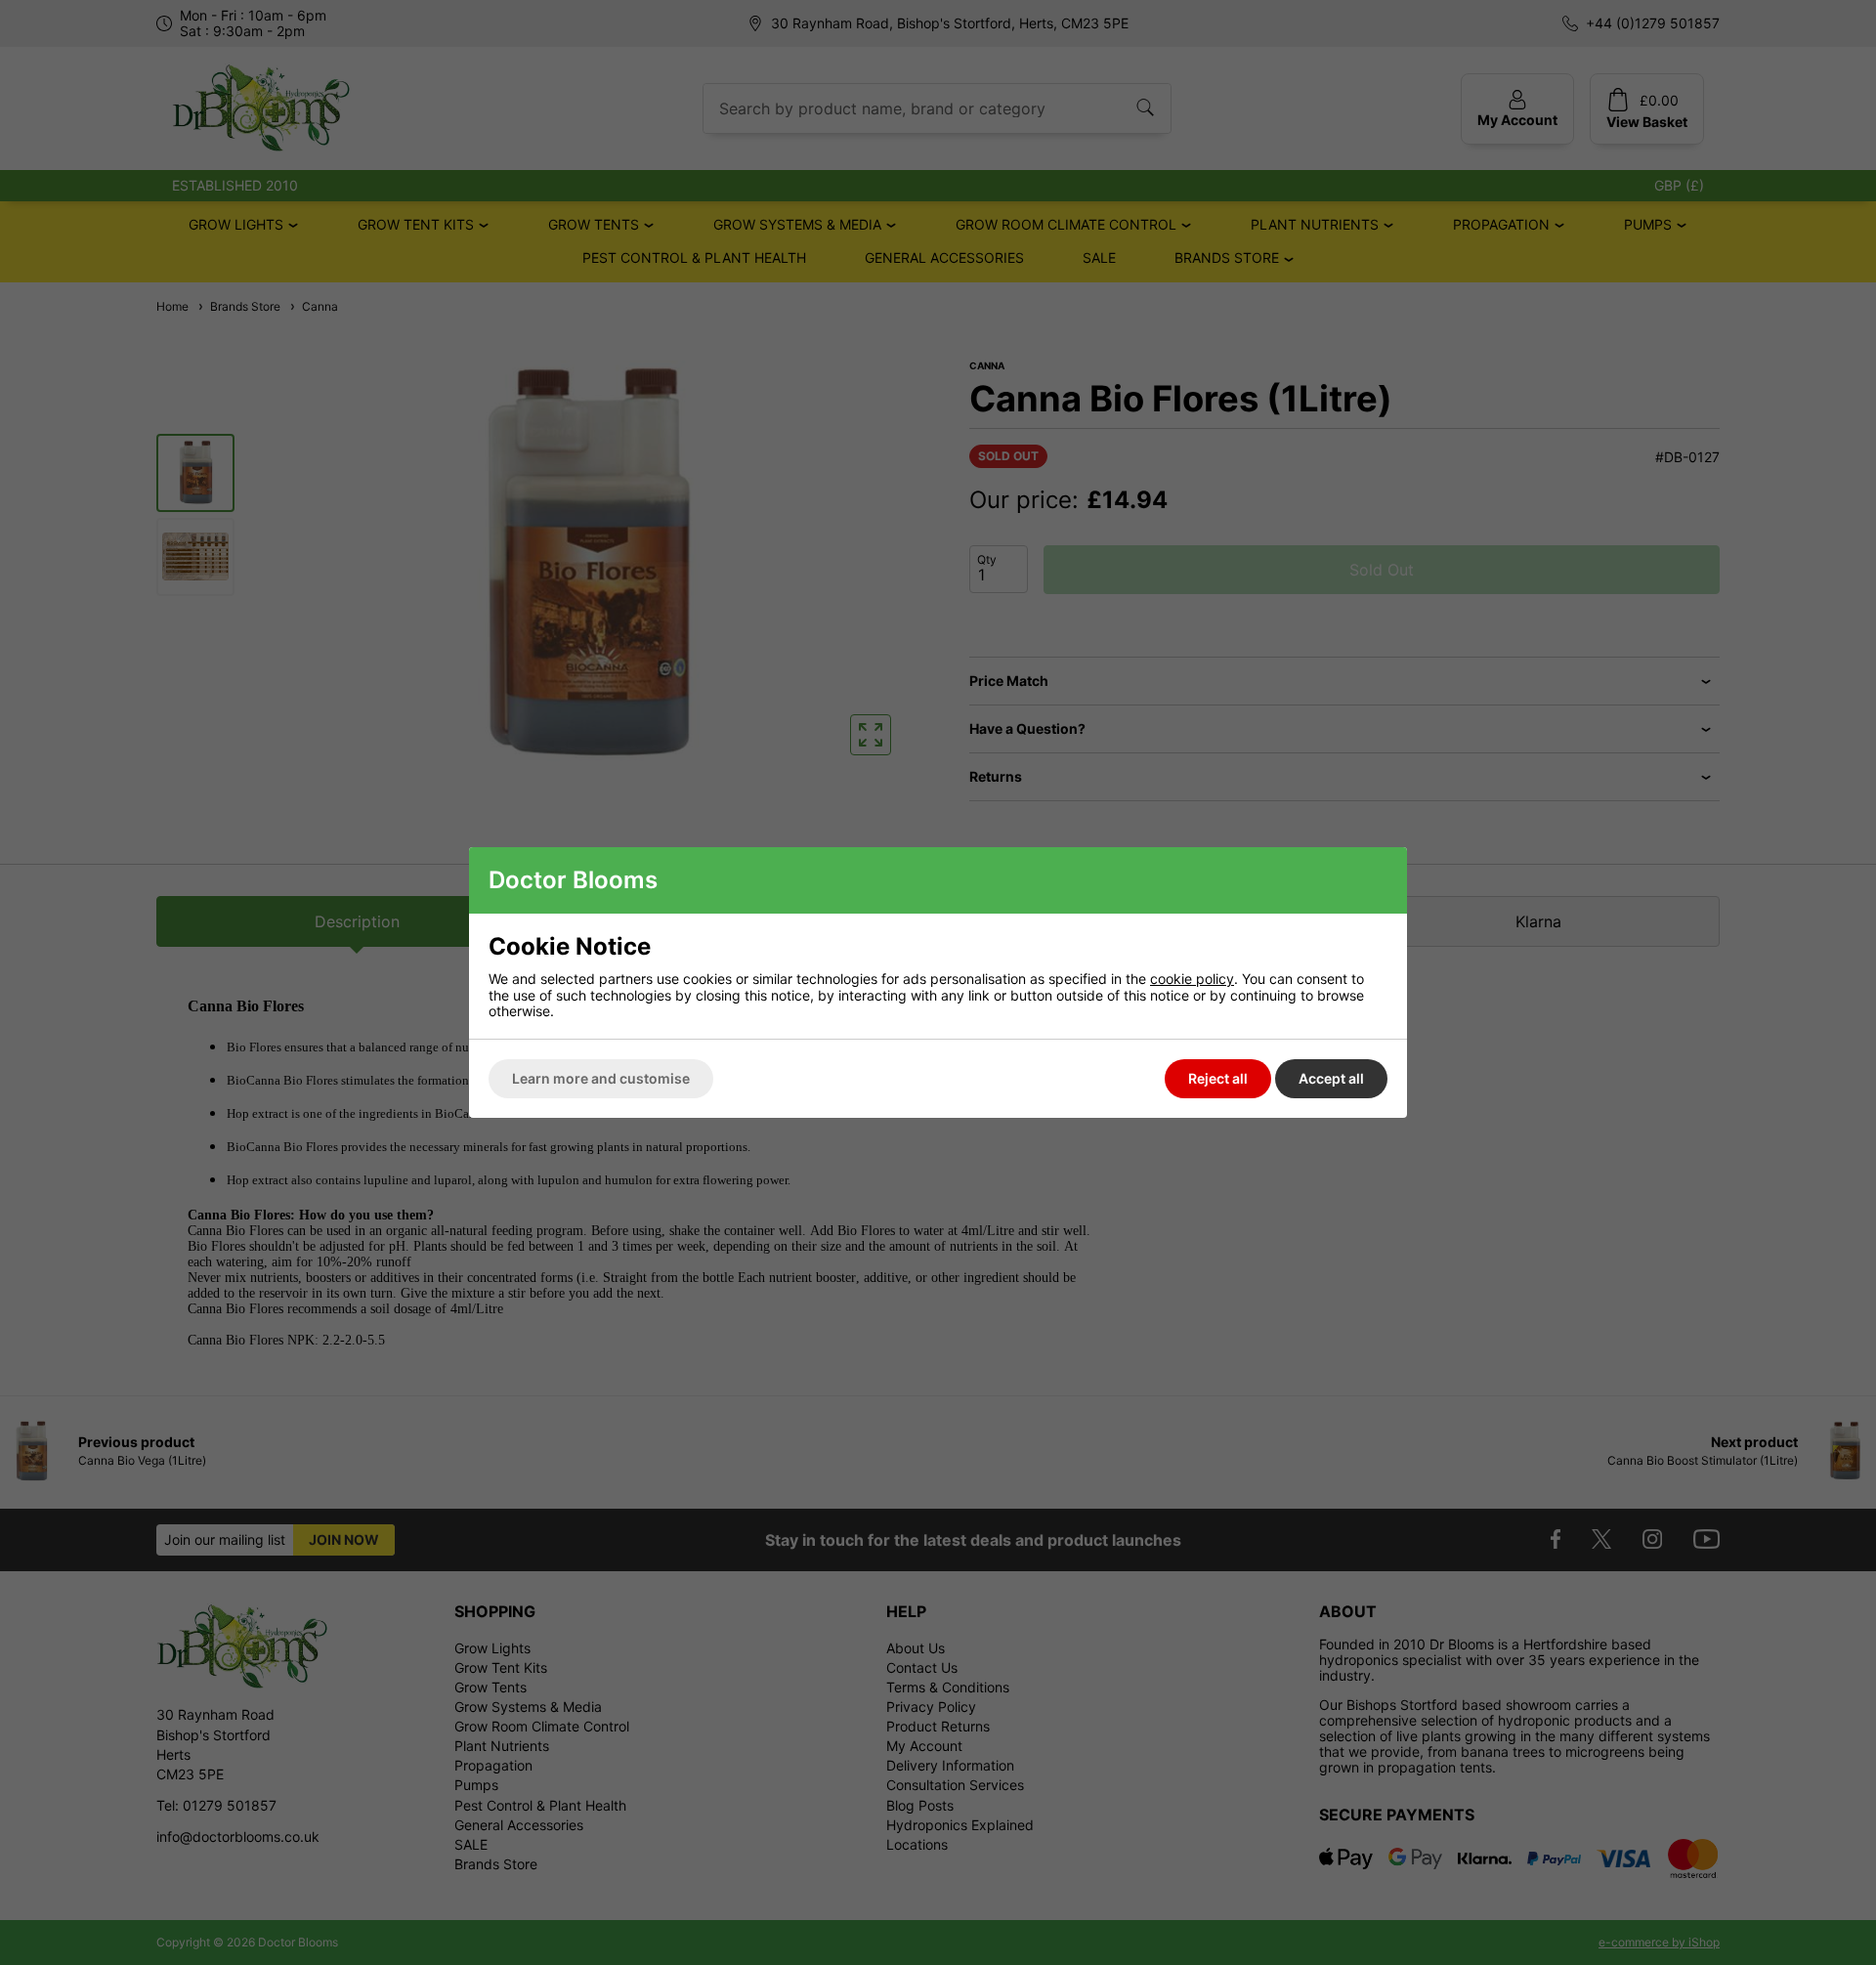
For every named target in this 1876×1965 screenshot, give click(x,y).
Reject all (1218, 1078)
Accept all (1331, 1078)
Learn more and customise (601, 1078)
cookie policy (1192, 979)
